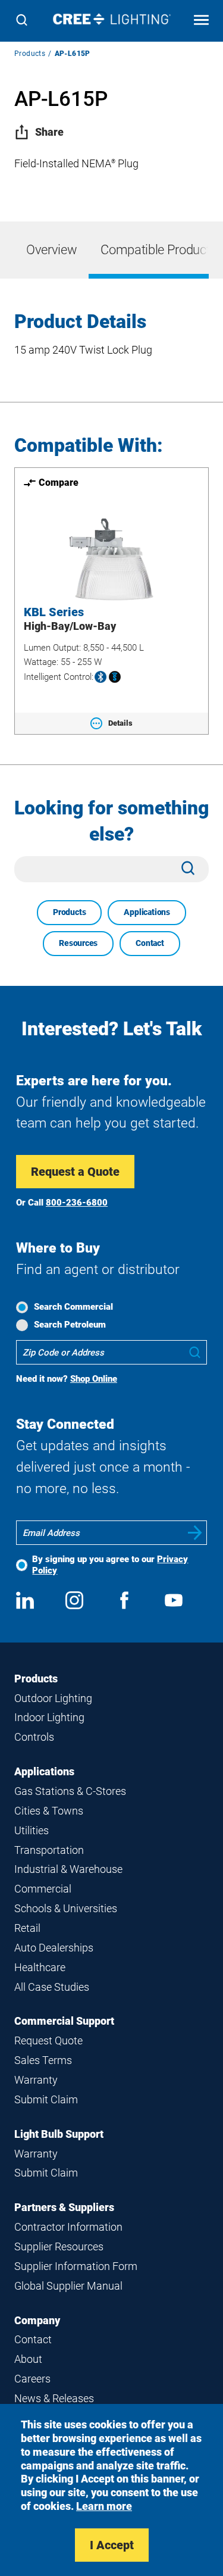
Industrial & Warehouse (68, 1869)
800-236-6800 (77, 1203)
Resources (78, 943)
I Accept (112, 2545)
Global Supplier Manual (68, 2286)
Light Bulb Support (59, 2134)
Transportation (49, 1850)
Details (120, 723)
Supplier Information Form (76, 2266)
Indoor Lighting (49, 1717)
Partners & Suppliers (64, 2207)
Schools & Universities (66, 1908)
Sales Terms (43, 2060)
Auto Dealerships (54, 1948)
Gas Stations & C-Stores (70, 1791)
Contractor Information (68, 2227)
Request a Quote (75, 1172)
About (28, 2359)
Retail (27, 1928)
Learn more (104, 2506)
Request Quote (48, 2040)
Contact (150, 943)
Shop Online (94, 1379)
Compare (59, 483)
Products (30, 54)
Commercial (43, 1889)
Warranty (36, 2080)
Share (49, 132)
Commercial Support (64, 2021)
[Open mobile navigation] (201, 21)
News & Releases (54, 2398)
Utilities (32, 1830)
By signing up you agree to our (110, 1565)
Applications (147, 912)
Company (37, 2320)
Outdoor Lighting (53, 1698)
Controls (34, 1737)
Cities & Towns (49, 1811)
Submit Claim (46, 2099)
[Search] (22, 21)
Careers (32, 2379)
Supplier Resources (59, 2246)
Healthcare (40, 1967)
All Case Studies (52, 1987)
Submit (195, 1533)
